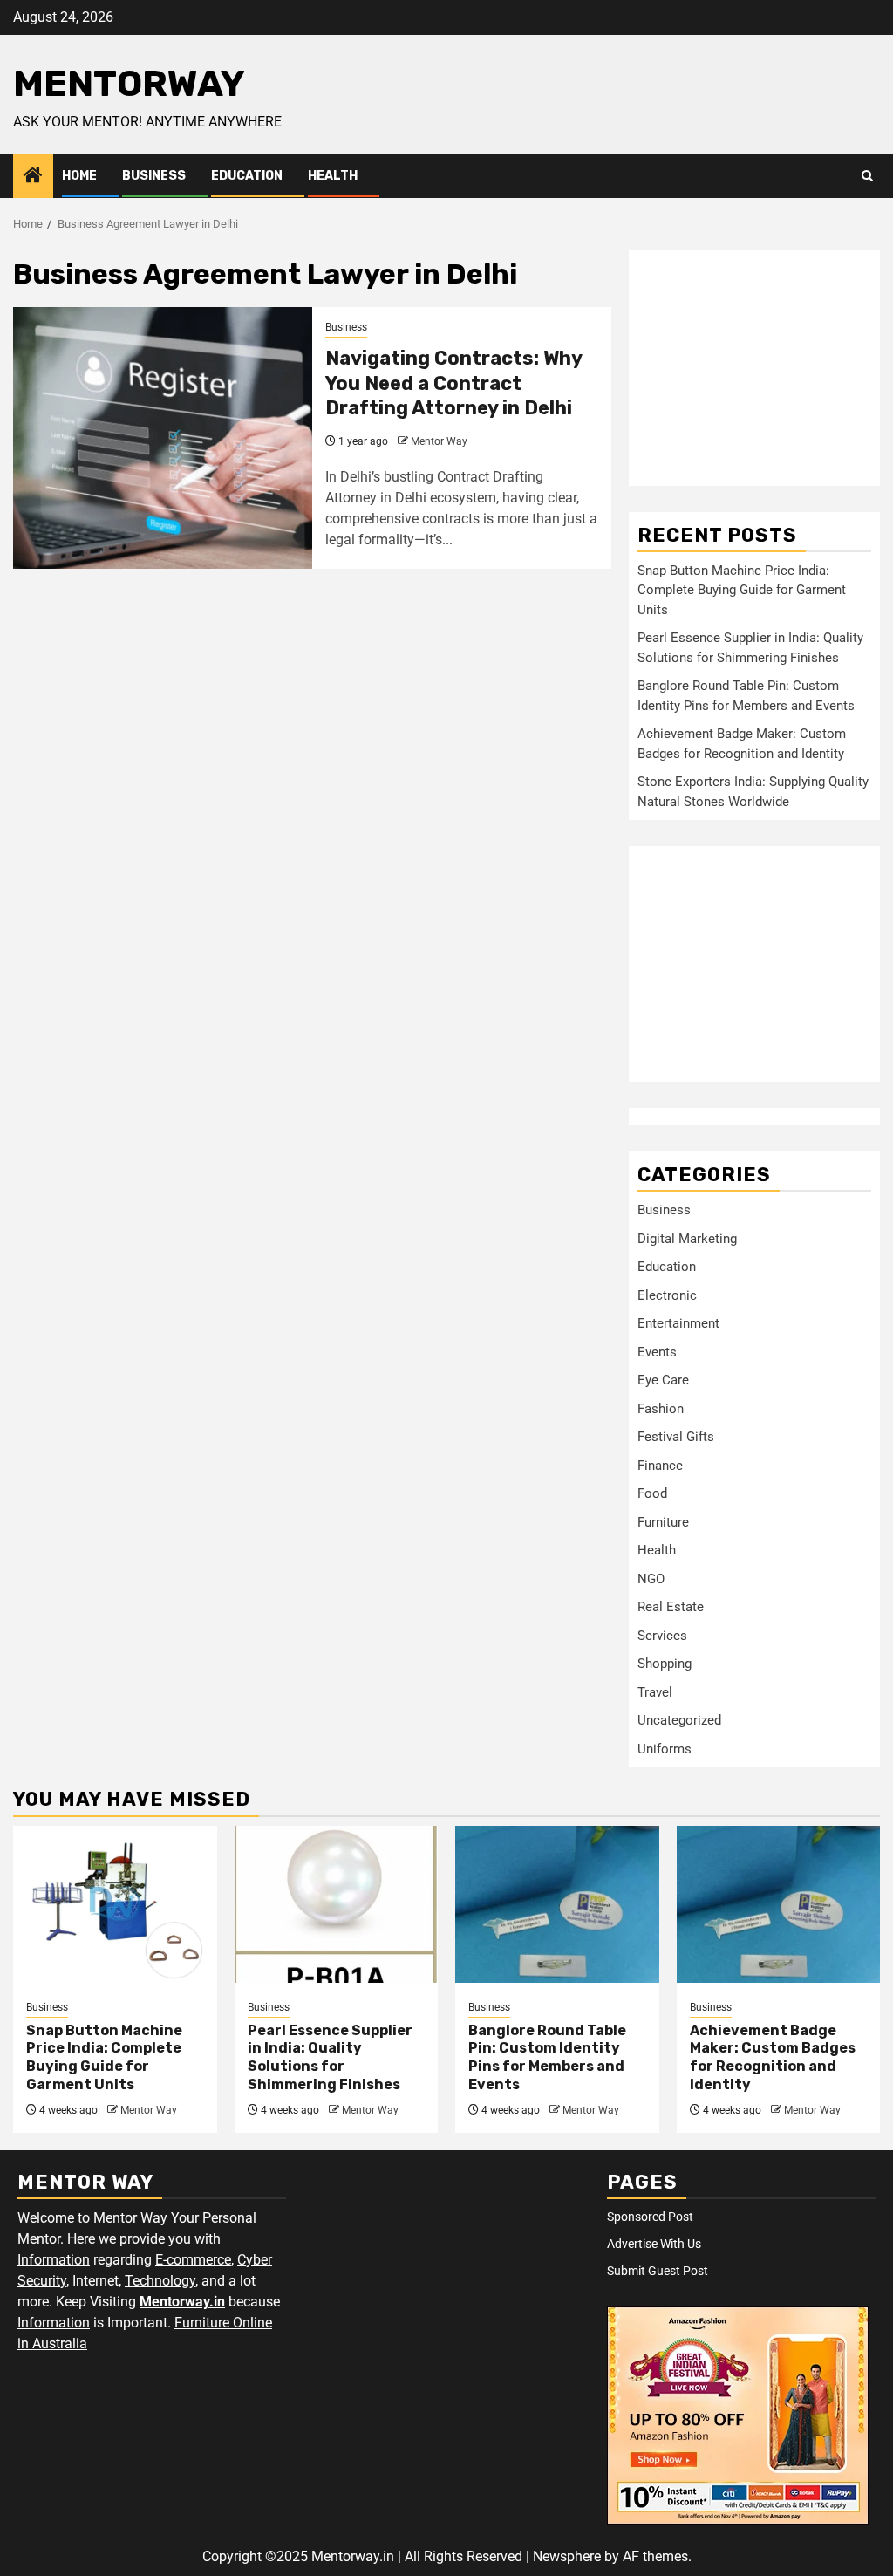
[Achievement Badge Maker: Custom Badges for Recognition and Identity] (779, 1904)
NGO (651, 1579)
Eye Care (663, 1380)
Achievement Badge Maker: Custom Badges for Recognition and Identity (773, 2057)
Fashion (661, 1409)
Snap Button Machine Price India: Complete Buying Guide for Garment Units (742, 590)
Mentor (39, 2239)
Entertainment (678, 1323)
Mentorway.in (182, 2302)
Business (154, 176)
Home (79, 176)
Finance (660, 1466)
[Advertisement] (754, 368)
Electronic (667, 1295)
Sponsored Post (650, 2217)
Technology (160, 2281)
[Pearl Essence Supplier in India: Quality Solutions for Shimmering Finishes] (337, 1904)
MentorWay (129, 84)
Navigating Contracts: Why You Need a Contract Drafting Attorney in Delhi (453, 383)
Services (662, 1636)
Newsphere (567, 2556)
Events (657, 1352)
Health (333, 176)
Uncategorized (679, 1720)
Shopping (665, 1664)
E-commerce (193, 2260)
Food (652, 1493)
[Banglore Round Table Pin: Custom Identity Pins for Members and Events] (557, 1904)
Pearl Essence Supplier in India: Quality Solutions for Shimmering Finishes (330, 2057)
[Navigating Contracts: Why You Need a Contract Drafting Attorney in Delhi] (163, 438)
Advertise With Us (654, 2244)
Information (54, 2260)
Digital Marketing (687, 1239)
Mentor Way (439, 441)
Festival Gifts (676, 1437)
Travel (655, 1692)
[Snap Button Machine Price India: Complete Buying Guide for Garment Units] (115, 1904)
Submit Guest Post (658, 2271)
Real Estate (671, 1607)
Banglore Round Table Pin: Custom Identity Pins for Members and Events (547, 2057)
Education (247, 176)
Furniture (663, 1522)
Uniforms (665, 1749)
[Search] (867, 176)
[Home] (33, 177)
